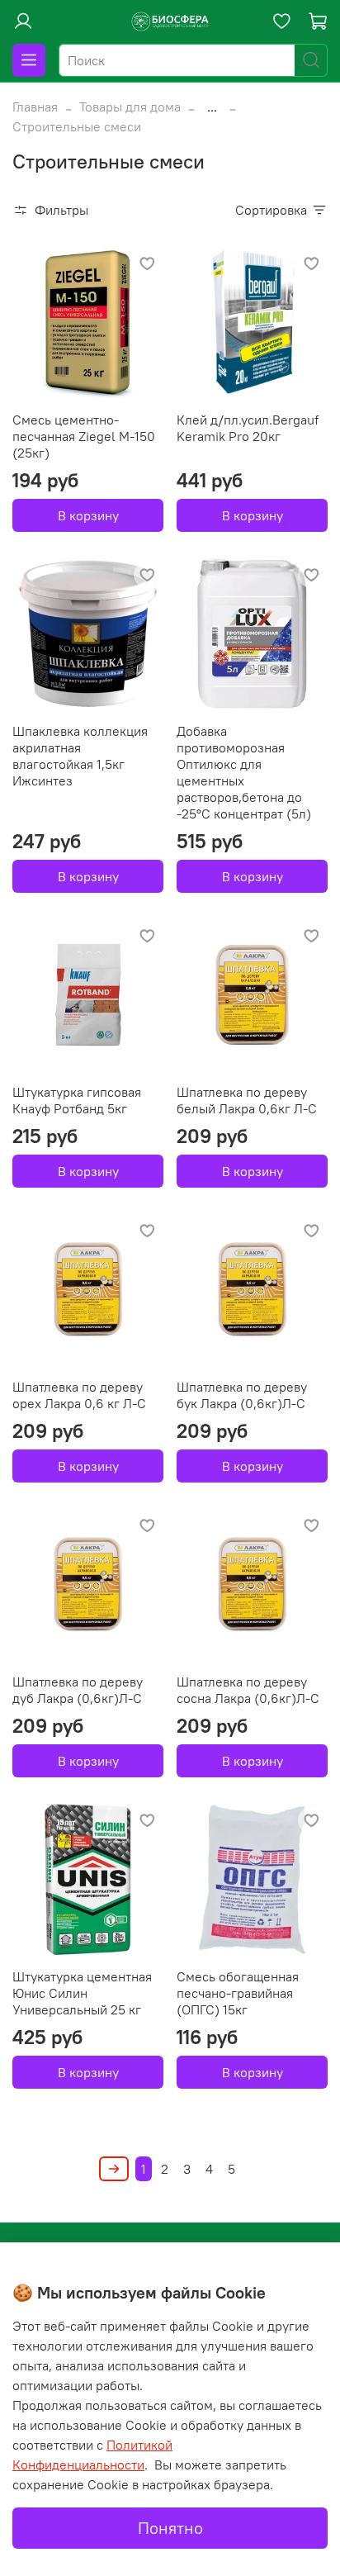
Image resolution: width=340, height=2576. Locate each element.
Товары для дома (130, 107)
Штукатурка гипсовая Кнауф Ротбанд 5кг (77, 1100)
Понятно (170, 2528)
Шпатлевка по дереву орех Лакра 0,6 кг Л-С (79, 1395)
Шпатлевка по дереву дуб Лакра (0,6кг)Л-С (78, 1690)
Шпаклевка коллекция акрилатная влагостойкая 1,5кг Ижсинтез (80, 756)
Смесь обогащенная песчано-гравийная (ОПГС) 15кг (238, 1993)
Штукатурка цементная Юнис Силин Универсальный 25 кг (82, 1993)
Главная (35, 107)
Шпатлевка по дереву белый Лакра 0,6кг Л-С (247, 1100)
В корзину (88, 515)
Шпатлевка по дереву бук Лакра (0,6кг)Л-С (242, 1395)
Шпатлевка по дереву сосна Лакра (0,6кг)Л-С (248, 1690)
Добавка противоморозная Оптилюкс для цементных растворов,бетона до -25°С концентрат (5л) (244, 772)
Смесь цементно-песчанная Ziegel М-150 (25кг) (84, 436)
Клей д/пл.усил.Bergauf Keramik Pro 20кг (248, 428)
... (212, 107)
